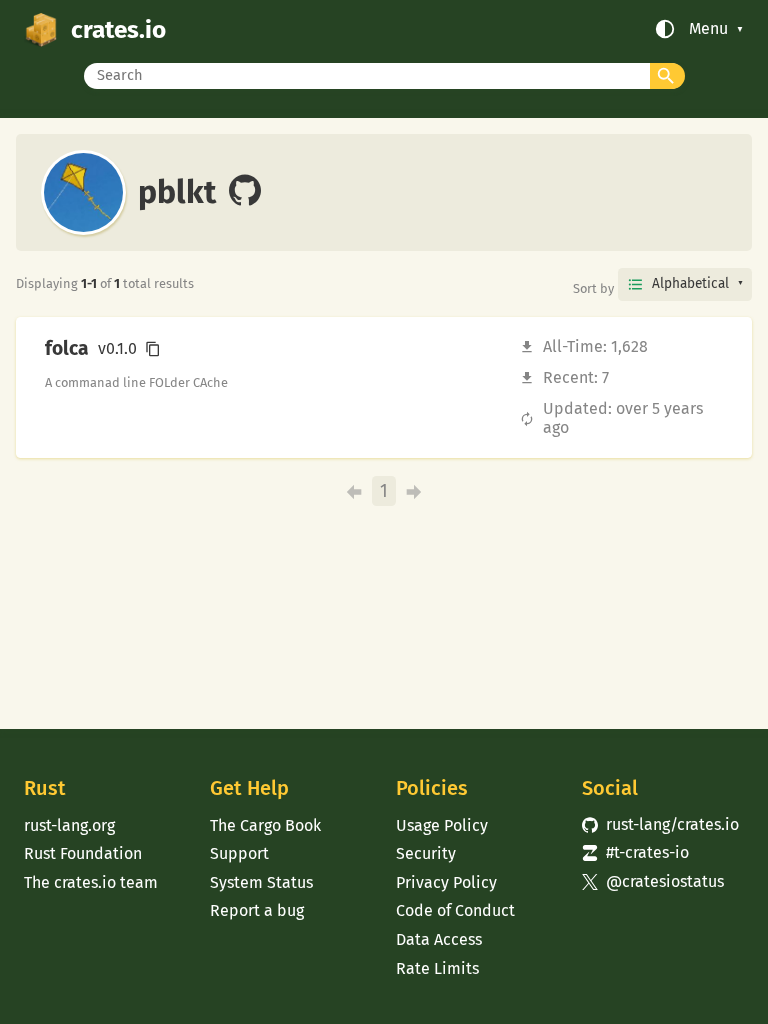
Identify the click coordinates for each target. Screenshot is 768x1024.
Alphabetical (690, 283)
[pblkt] (245, 192)
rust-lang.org (69, 825)
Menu (708, 29)
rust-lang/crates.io (660, 824)
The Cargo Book (265, 825)
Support (239, 853)
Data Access (439, 939)
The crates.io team (91, 882)
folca (67, 349)
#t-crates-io (635, 852)
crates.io (118, 29)
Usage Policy (442, 825)
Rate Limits (437, 968)
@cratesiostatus (653, 881)
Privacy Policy (446, 882)
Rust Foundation (83, 853)
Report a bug (257, 910)
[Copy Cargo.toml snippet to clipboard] (153, 349)
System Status (261, 882)
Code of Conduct (455, 910)
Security (426, 853)
